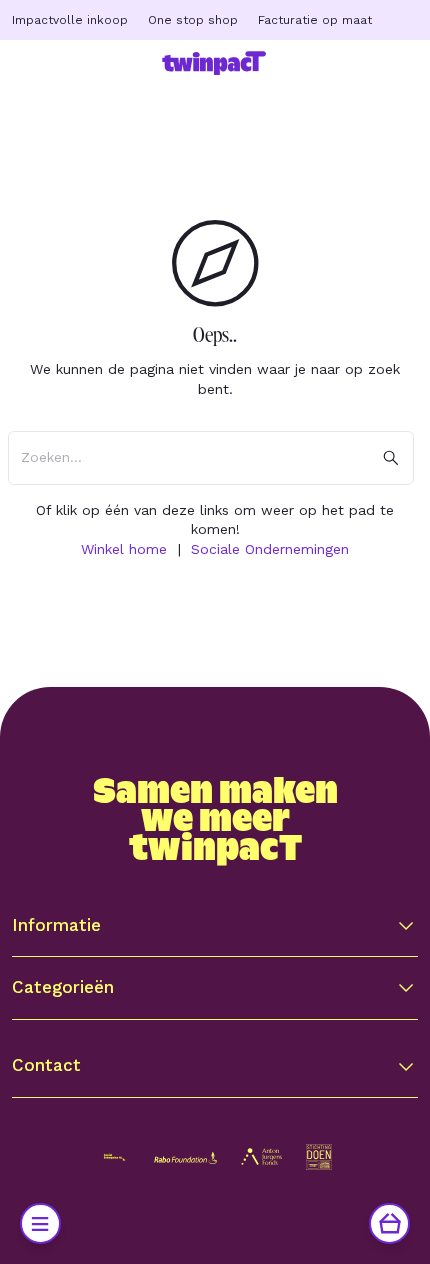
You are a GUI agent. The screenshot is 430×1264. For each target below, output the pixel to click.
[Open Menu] (40, 1223)
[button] (214, 925)
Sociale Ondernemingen (270, 549)
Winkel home (124, 549)
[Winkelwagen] (389, 1223)
